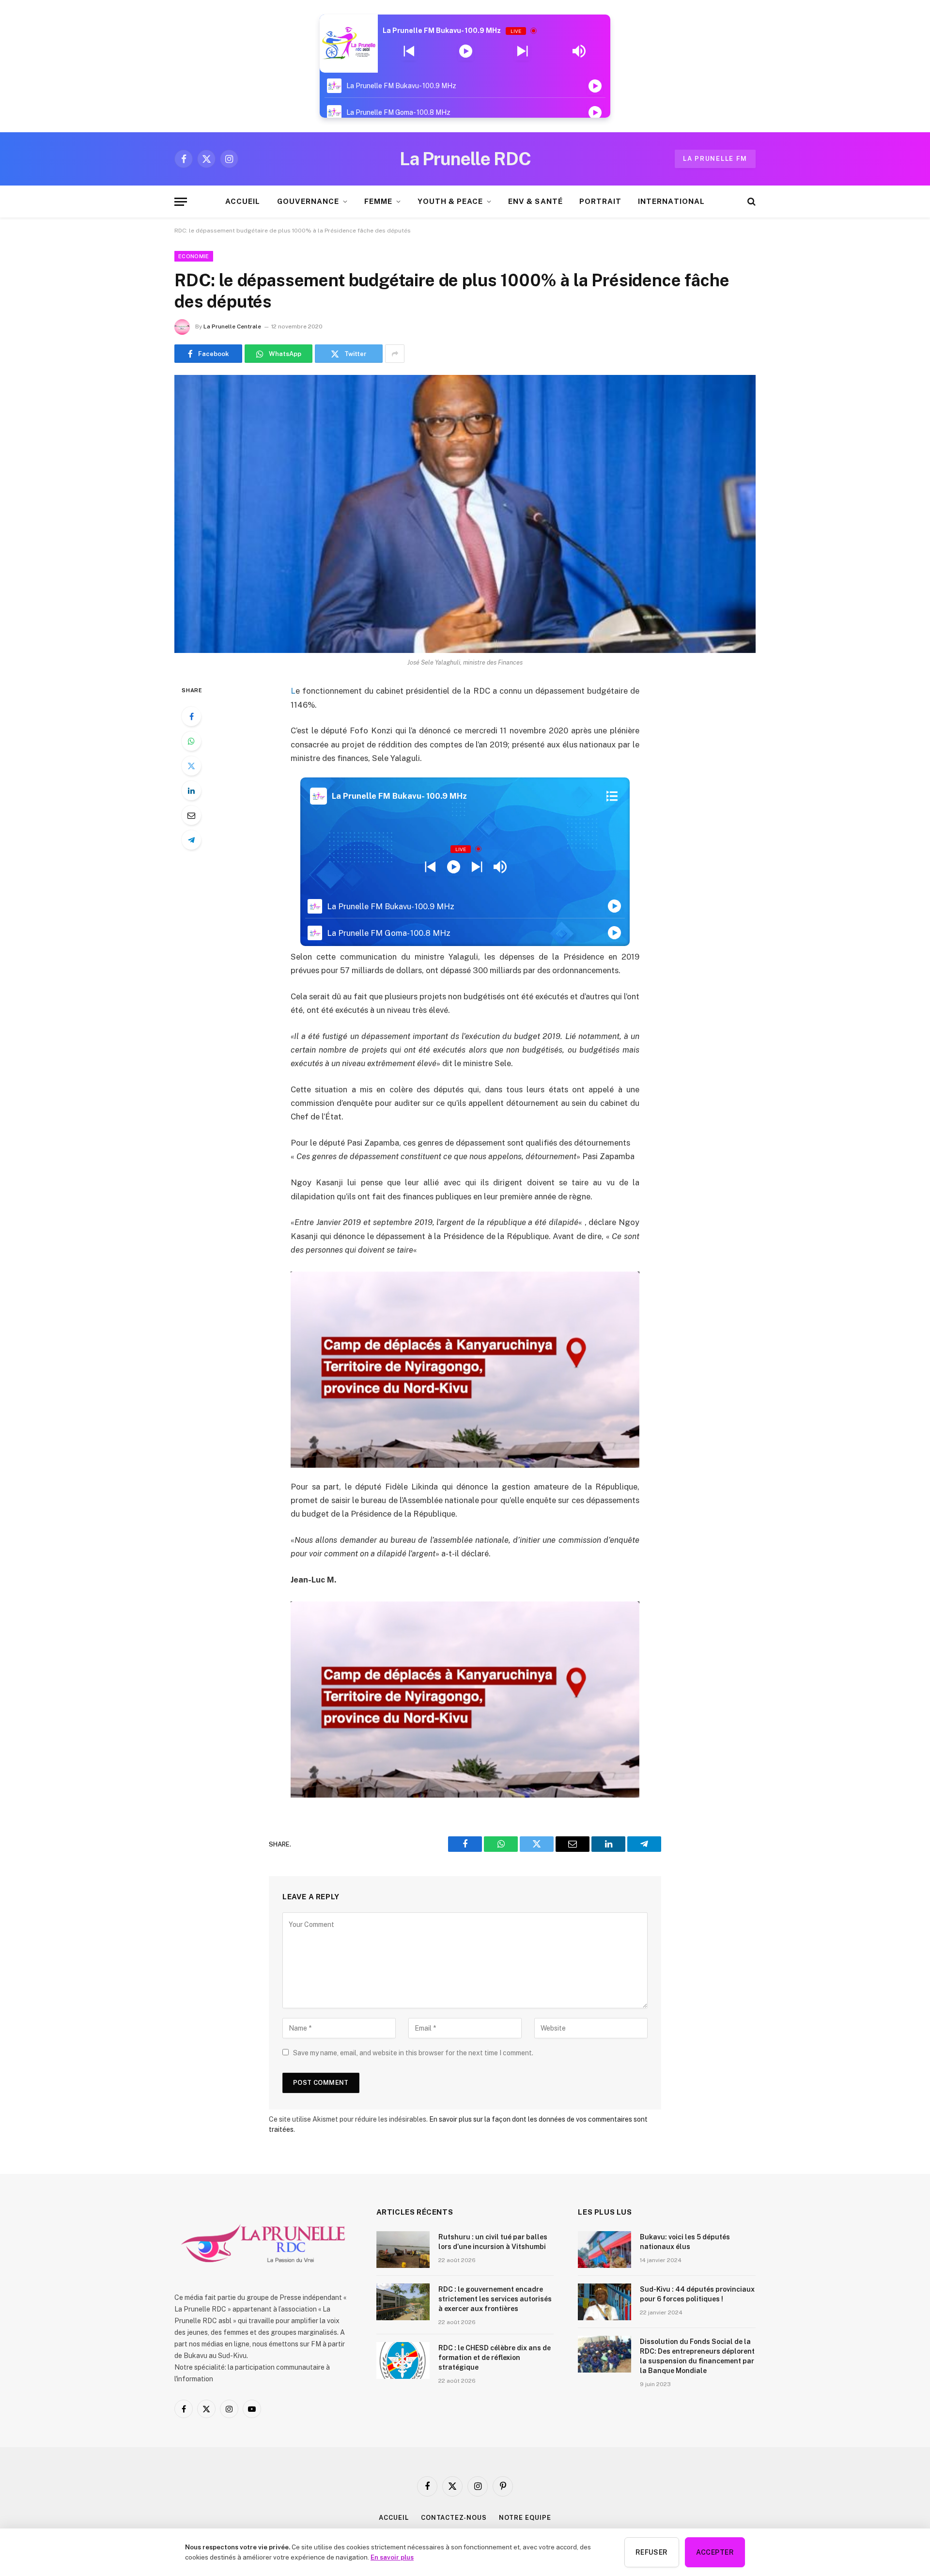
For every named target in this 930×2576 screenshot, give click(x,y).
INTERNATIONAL (671, 201)
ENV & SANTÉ (535, 201)
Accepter (715, 2552)
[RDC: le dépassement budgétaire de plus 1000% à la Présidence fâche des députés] (465, 514)
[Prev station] (522, 51)
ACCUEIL (243, 201)
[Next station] (409, 51)
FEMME (378, 201)
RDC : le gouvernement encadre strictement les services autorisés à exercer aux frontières (495, 2299)
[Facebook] (191, 716)
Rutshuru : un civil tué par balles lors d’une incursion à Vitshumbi (493, 2242)
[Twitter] (191, 766)
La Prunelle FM (715, 159)
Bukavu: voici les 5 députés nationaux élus (685, 2242)
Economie (194, 256)
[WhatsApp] (191, 741)
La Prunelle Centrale (232, 326)
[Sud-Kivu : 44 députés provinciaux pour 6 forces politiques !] (604, 2302)
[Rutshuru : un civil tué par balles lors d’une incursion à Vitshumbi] (403, 2250)
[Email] (191, 815)
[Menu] (181, 202)
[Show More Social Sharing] (395, 354)
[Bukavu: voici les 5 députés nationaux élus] (604, 2250)
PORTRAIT (600, 201)
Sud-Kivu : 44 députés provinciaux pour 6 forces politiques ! (697, 2294)
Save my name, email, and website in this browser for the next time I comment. (413, 2053)
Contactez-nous (454, 2518)
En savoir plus (392, 2557)
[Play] (466, 51)
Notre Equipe (525, 2518)
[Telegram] (191, 840)
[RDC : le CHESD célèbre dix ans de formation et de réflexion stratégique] (403, 2360)
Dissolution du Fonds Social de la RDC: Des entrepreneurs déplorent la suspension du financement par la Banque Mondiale (697, 2356)
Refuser (652, 2552)
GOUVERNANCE (308, 201)
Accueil (394, 2518)
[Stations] (612, 796)
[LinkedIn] (191, 791)
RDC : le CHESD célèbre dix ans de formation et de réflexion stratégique (495, 2358)
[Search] (751, 202)
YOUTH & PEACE (450, 201)
